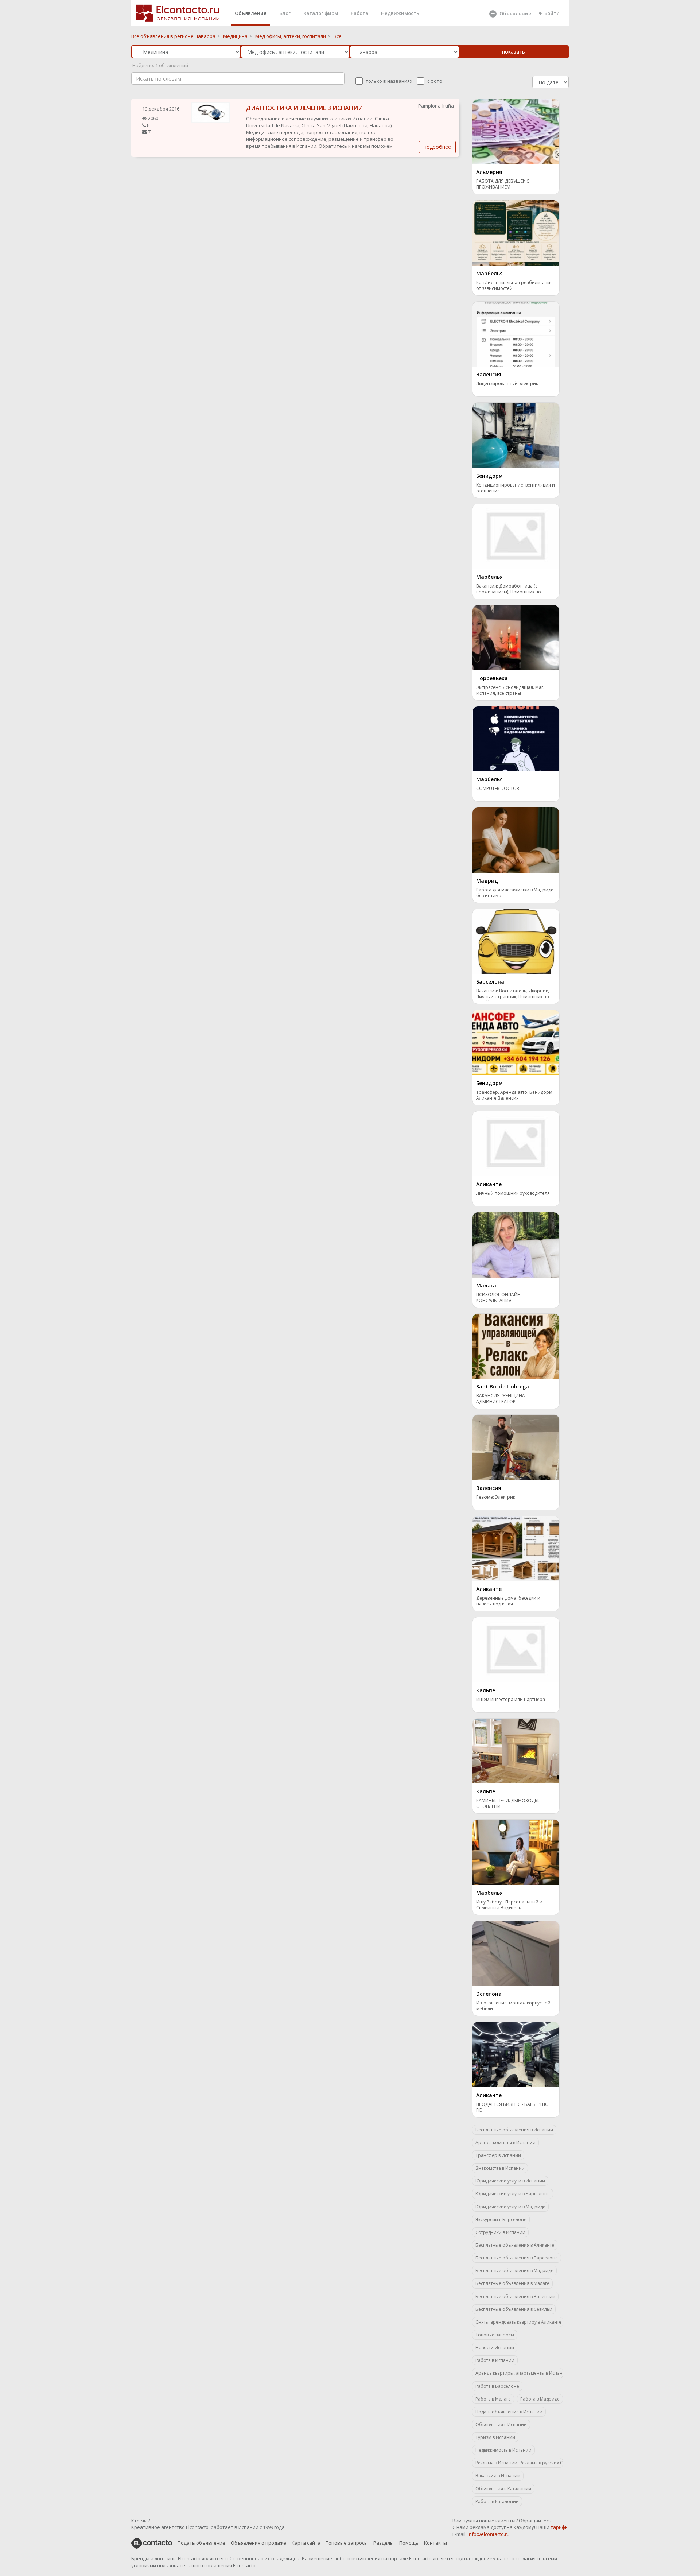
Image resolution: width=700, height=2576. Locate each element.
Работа (359, 13)
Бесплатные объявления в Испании (514, 2130)
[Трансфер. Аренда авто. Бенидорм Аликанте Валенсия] (516, 1042)
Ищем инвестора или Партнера (511, 1700)
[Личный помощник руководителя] (516, 1143)
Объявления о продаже (258, 2543)
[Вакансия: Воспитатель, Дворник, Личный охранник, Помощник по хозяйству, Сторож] (516, 941)
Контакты (435, 2543)
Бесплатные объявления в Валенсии (515, 2296)
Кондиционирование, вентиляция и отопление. (516, 488)
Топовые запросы (495, 2335)
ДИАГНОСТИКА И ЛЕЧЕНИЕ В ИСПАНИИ (304, 108)
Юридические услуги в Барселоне (513, 2194)
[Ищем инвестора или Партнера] (516, 1649)
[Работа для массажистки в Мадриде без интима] (516, 840)
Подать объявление (201, 2543)
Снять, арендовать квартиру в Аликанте (518, 2322)
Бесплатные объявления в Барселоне (517, 2258)
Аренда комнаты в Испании (505, 2143)
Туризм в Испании (495, 2437)
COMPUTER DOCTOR (498, 789)
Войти (552, 13)
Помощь (409, 2543)
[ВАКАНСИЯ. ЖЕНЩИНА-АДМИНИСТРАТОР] (516, 1345)
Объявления (251, 13)
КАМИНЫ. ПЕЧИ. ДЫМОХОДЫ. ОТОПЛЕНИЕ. (508, 1804)
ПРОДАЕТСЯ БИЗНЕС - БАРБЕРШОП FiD (514, 2107)
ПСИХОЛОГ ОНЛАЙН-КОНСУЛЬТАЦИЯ (499, 1298)
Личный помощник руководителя (513, 1193)
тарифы (560, 2527)
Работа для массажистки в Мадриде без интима (515, 893)
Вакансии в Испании (498, 2476)
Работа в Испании (495, 2360)
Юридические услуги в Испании (510, 2181)
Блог (285, 13)
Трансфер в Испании (498, 2155)
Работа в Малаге (493, 2399)
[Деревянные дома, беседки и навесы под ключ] (516, 1548)
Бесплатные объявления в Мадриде (514, 2271)
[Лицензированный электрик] (516, 333)
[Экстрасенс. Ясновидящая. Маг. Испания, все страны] (516, 637)
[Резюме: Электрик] (516, 1447)
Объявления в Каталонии (503, 2489)
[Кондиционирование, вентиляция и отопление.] (516, 435)
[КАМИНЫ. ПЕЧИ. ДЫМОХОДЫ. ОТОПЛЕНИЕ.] (516, 1750)
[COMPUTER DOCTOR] (516, 738)
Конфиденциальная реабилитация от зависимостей (514, 286)
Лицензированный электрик (507, 384)
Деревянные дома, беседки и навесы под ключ (508, 1601)
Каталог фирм (321, 13)
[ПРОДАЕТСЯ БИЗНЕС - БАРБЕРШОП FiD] (516, 2054)
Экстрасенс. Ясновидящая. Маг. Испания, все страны (510, 690)
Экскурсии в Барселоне (501, 2219)
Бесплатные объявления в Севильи (514, 2309)
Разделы (384, 2543)
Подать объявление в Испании (509, 2412)
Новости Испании (495, 2348)
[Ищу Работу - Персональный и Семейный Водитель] (516, 1852)
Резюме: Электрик (496, 1497)
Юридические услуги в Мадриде (510, 2207)
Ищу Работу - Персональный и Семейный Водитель (509, 1905)
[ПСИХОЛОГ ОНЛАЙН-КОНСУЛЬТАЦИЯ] (516, 1244)
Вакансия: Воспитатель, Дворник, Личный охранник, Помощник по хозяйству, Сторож (513, 994)
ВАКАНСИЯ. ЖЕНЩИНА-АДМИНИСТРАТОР (501, 1399)
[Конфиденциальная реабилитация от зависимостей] (516, 232)
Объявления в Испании (501, 2424)
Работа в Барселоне (497, 2386)
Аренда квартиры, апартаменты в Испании (519, 2373)
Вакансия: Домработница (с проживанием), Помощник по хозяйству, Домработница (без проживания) (510, 590)
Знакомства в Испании (500, 2168)
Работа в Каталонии (497, 2501)
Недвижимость (400, 13)
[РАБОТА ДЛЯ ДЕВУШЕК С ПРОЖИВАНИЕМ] (516, 131)
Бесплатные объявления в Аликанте (515, 2245)
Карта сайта (306, 2543)
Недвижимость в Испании (503, 2450)
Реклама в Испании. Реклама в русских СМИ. (519, 2463)
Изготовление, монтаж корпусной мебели (513, 2006)
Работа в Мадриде (540, 2399)
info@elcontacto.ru (489, 2534)
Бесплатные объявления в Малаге (512, 2283)
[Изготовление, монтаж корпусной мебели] (516, 1953)
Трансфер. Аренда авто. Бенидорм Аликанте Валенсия (514, 1095)
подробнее (437, 147)
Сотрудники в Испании (500, 2232)
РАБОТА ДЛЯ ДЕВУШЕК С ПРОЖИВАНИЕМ (503, 184)
